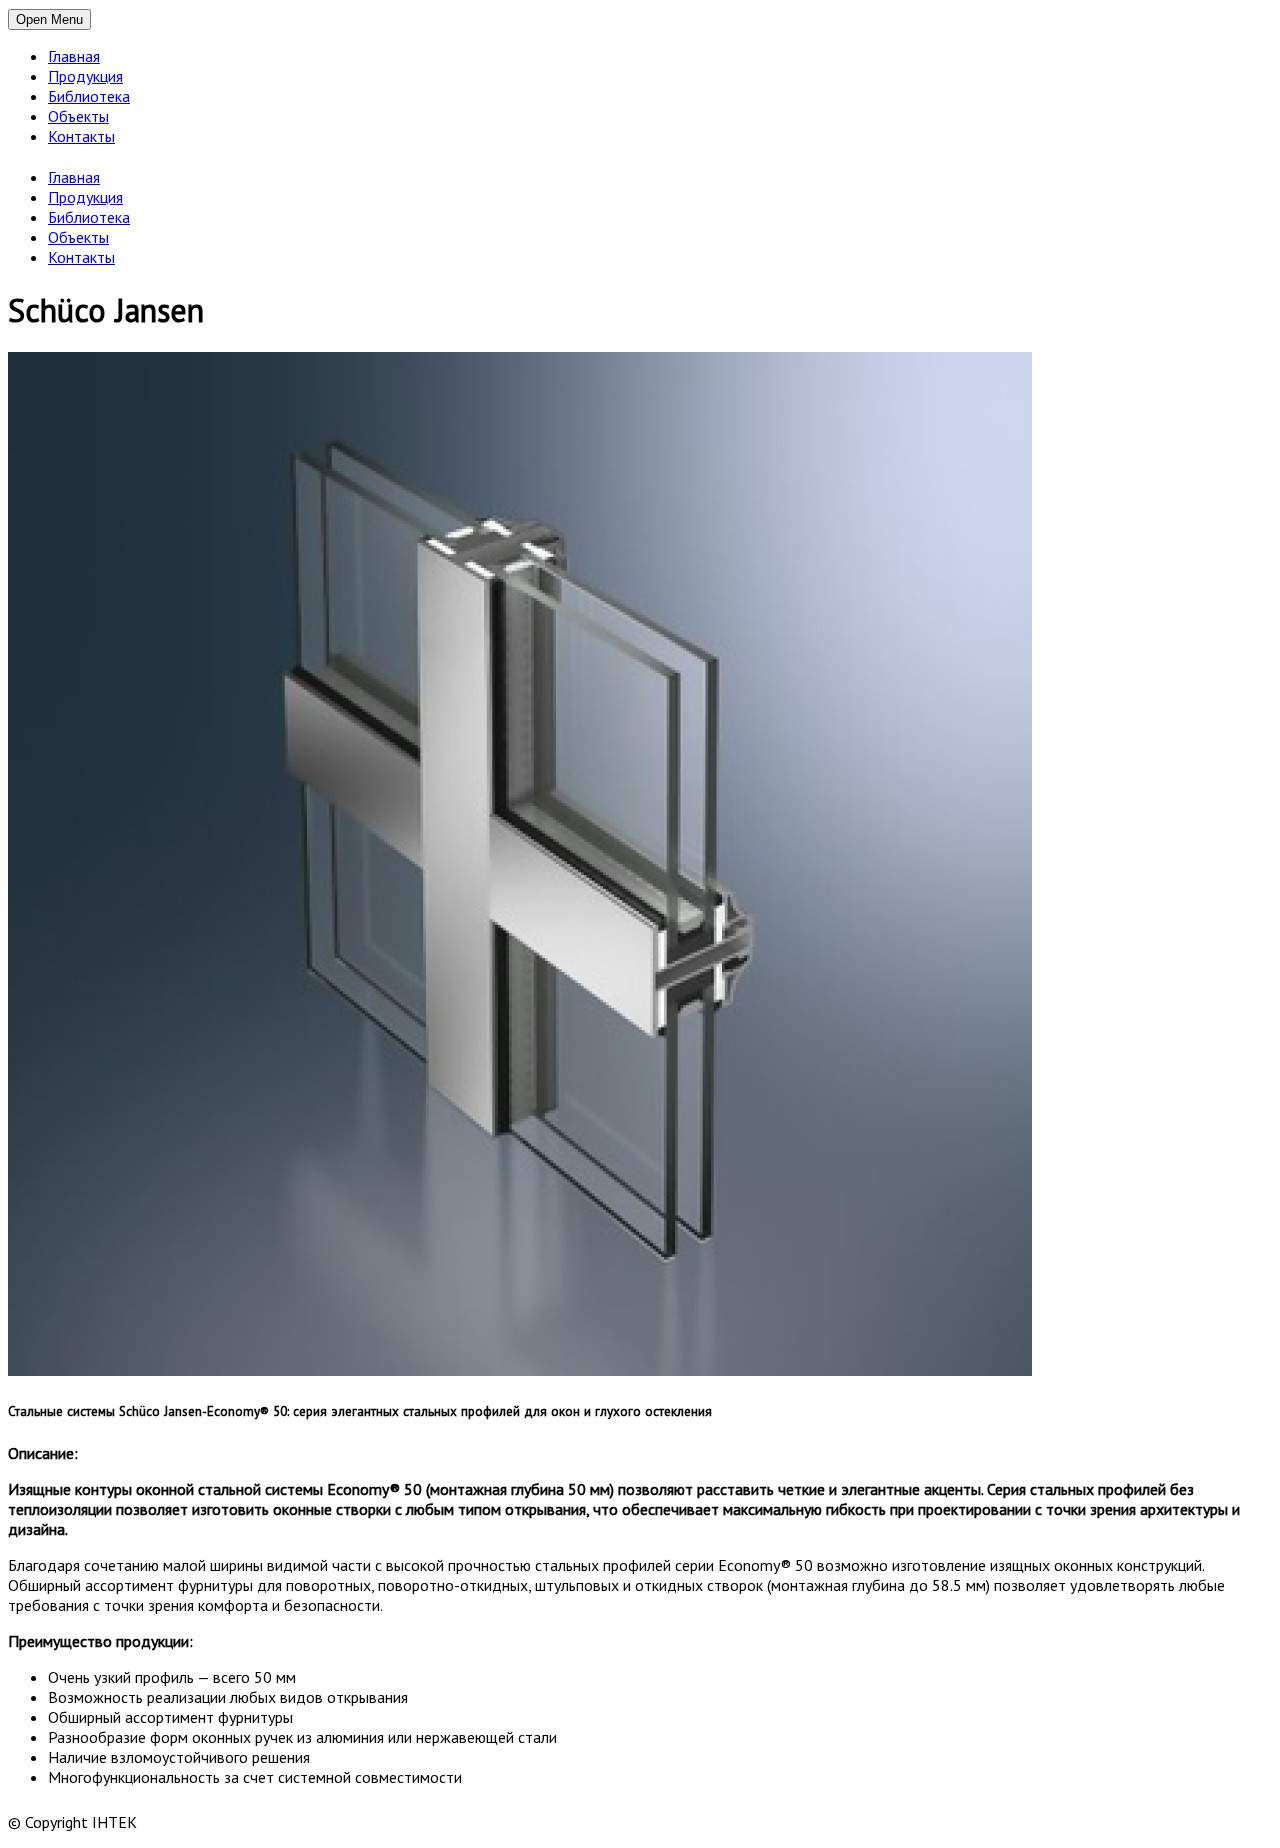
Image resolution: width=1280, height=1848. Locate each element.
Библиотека (89, 96)
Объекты (78, 116)
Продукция (85, 76)
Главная (74, 56)
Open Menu (49, 19)
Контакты (81, 136)
